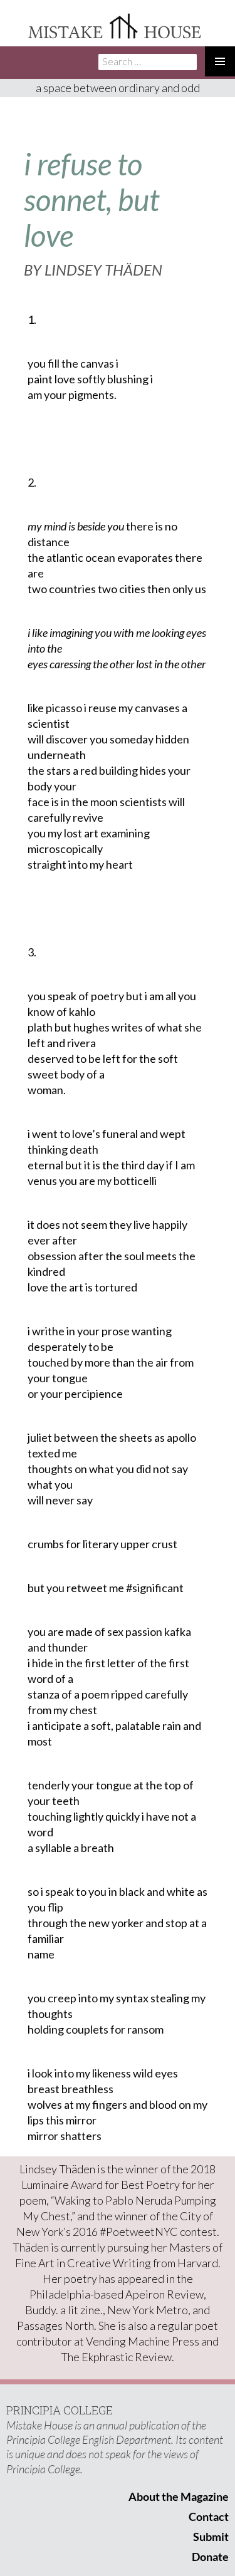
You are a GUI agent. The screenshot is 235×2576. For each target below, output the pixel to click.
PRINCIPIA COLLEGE (60, 2410)
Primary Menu (220, 61)
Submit (211, 2537)
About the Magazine (179, 2496)
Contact (209, 2517)
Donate (210, 2557)
